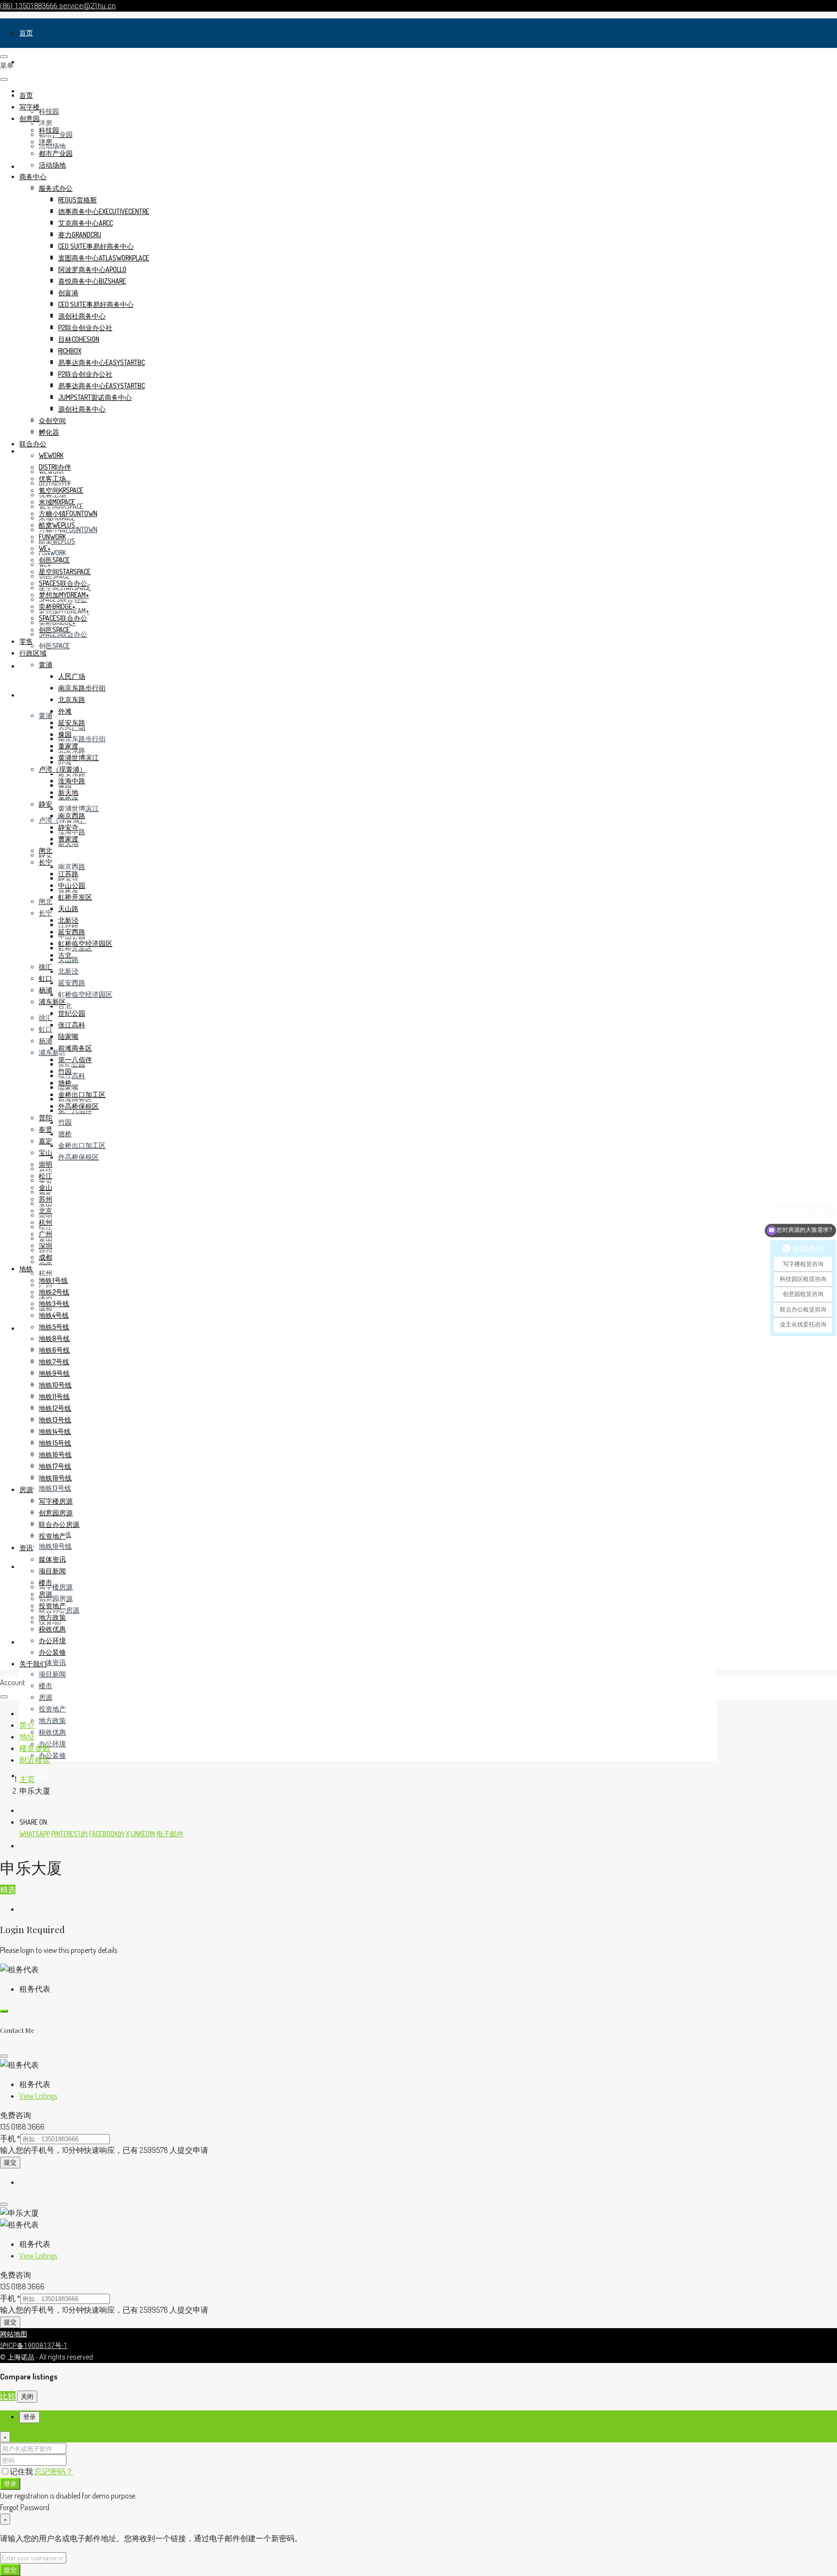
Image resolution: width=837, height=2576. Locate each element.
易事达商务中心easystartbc (101, 362)
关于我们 (33, 1664)
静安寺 (68, 827)
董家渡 (68, 746)
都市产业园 (56, 153)
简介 (27, 1725)
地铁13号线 (55, 1488)
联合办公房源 (59, 1524)
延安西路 (72, 983)
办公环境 (52, 1744)
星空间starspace (65, 572)
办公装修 (52, 1755)
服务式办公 (56, 188)
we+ (45, 548)
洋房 (46, 123)
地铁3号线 (54, 1303)
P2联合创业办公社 (85, 328)
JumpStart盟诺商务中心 (95, 397)
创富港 (68, 293)
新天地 (68, 792)
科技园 (49, 111)
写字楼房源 (56, 1587)
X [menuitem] (128, 1834)
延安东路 (72, 773)
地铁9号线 (54, 1373)
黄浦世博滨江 (78, 808)
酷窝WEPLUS (57, 525)
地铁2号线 (54, 1292)
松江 (46, 1176)
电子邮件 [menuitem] (170, 1834)
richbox (70, 351)
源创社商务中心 (82, 316)
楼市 (46, 1685)
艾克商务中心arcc (85, 223)
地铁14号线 (55, 1431)
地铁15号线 (55, 1443)
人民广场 (72, 676)
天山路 (68, 908)
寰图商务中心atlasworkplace (104, 258)
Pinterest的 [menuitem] (70, 1834)
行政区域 (33, 695)
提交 (10, 2162)
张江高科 (72, 1075)
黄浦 (46, 715)
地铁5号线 (54, 1327)
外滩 (65, 711)
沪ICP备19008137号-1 (34, 2346)
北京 (46, 1211)
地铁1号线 (53, 1280)
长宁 (46, 913)
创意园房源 (56, 1598)
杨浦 (46, 1041)
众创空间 (52, 420)
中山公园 (72, 885)
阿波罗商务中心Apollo (92, 269)
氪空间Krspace (61, 490)
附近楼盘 (35, 1760)
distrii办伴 (55, 467)
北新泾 (68, 971)
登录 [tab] (30, 2417)
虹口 (46, 1029)
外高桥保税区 (78, 1157)
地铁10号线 (55, 1385)
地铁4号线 (54, 1315)
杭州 (46, 1273)
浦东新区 (52, 1001)
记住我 (22, 2471)
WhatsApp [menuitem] (35, 1834)
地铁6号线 (54, 1350)
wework (51, 455)
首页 (26, 33)
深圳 (46, 1245)
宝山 (46, 1152)
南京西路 (72, 866)
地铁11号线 (54, 1396)
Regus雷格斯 (77, 200)
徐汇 (46, 1017)
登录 (10, 2483)
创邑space (54, 646)
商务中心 (33, 176)
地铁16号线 (55, 1455)
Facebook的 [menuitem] (107, 1834)
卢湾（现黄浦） (62, 769)
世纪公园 (72, 1013)
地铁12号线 (55, 1408)
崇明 (46, 1164)
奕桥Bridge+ (57, 606)
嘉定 (46, 1141)
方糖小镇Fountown (68, 513)
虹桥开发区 (75, 897)
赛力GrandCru (80, 235)
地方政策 (52, 1720)
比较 (8, 2396)
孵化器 (49, 432)
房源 (26, 1566)
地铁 (26, 1328)
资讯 (26, 1642)
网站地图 (14, 2334)
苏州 (46, 1199)
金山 (46, 1187)
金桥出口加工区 (82, 1145)
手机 (10, 2138)
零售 (26, 666)
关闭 (27, 2396)
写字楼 (30, 62)
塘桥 (65, 1134)
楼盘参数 (35, 1748)
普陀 (46, 1118)
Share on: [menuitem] (34, 1822)
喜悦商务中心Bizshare (92, 281)
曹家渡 (68, 839)
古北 (65, 1006)
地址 (27, 1737)
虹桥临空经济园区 (85, 994)
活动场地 (52, 146)
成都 (46, 1257)
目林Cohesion (79, 339)
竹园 (65, 1122)
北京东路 (72, 699)
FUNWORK (52, 553)
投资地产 (52, 1709)
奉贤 (46, 1129)
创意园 (30, 118)
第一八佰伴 (75, 1059)
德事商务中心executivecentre (104, 211)
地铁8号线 (54, 1338)
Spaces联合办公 (63, 583)
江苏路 (68, 874)
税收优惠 (52, 1732)
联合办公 (33, 444)
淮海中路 (72, 781)
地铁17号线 (55, 1466)
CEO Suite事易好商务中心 (96, 246)
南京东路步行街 (82, 739)
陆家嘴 (68, 1036)
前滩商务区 (75, 1048)
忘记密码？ (54, 2471)
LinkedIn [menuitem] (143, 1834)
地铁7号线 (54, 1362)
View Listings (38, 2096)
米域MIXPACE (57, 502)
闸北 (46, 901)
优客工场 (52, 479)
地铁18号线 (55, 1546)
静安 (46, 804)
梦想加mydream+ (64, 595)
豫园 (65, 734)
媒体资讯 (52, 1662)
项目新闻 (52, 1674)
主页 (27, 1779)
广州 (46, 1234)
